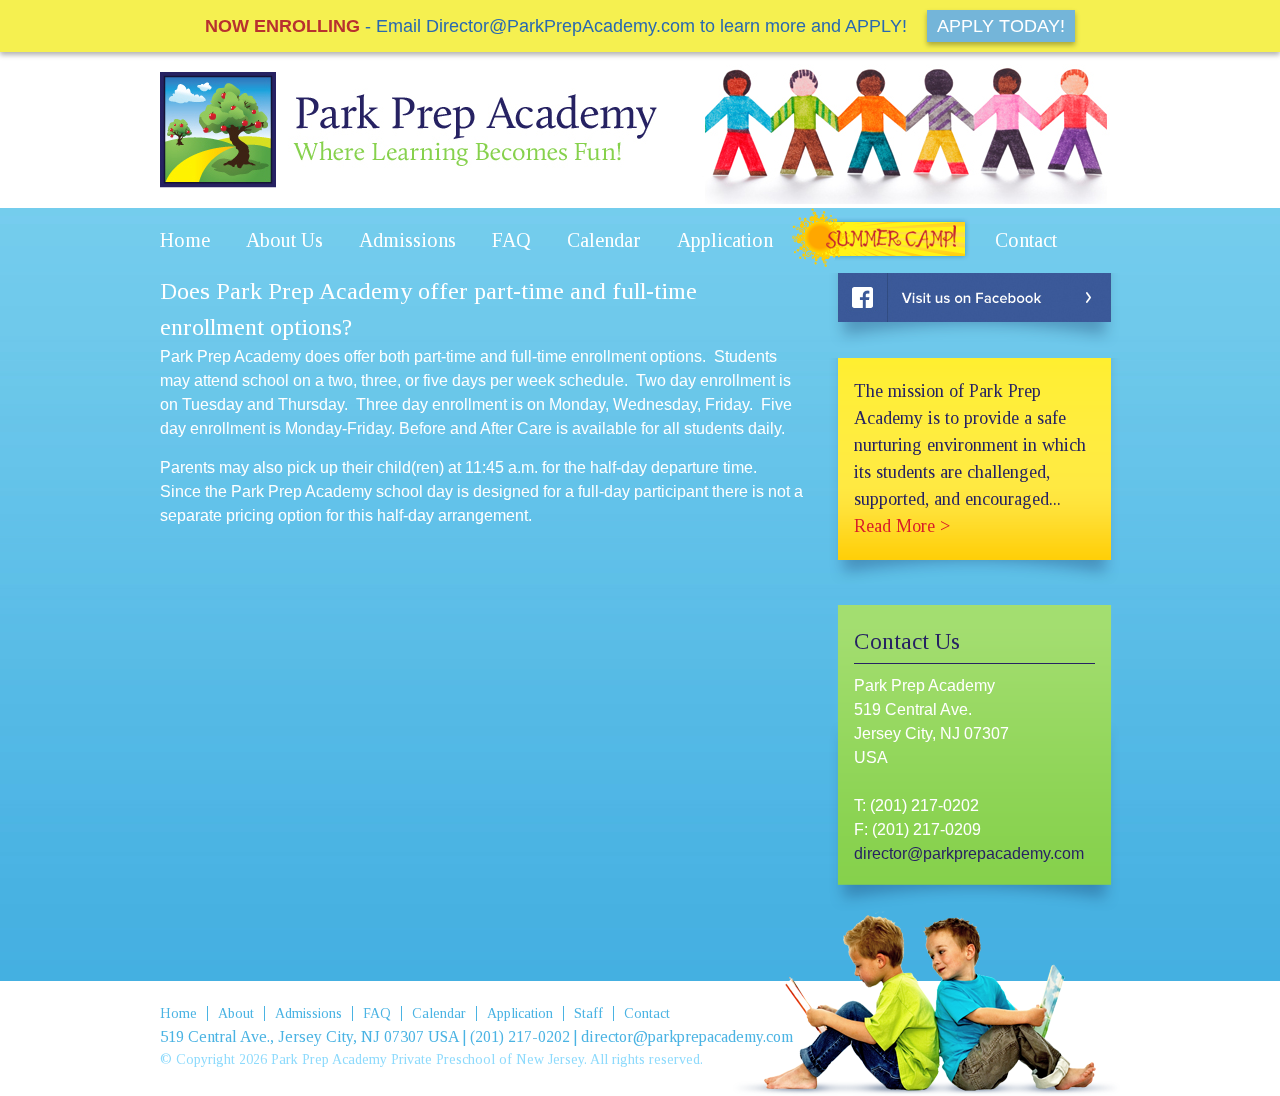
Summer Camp (884, 240)
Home (185, 240)
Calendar (604, 240)
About (236, 1013)
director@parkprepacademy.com (969, 853)
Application (725, 240)
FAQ (511, 240)
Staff (588, 1013)
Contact (1026, 240)
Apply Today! (1001, 26)
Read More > (902, 526)
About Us (284, 240)
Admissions (407, 240)
